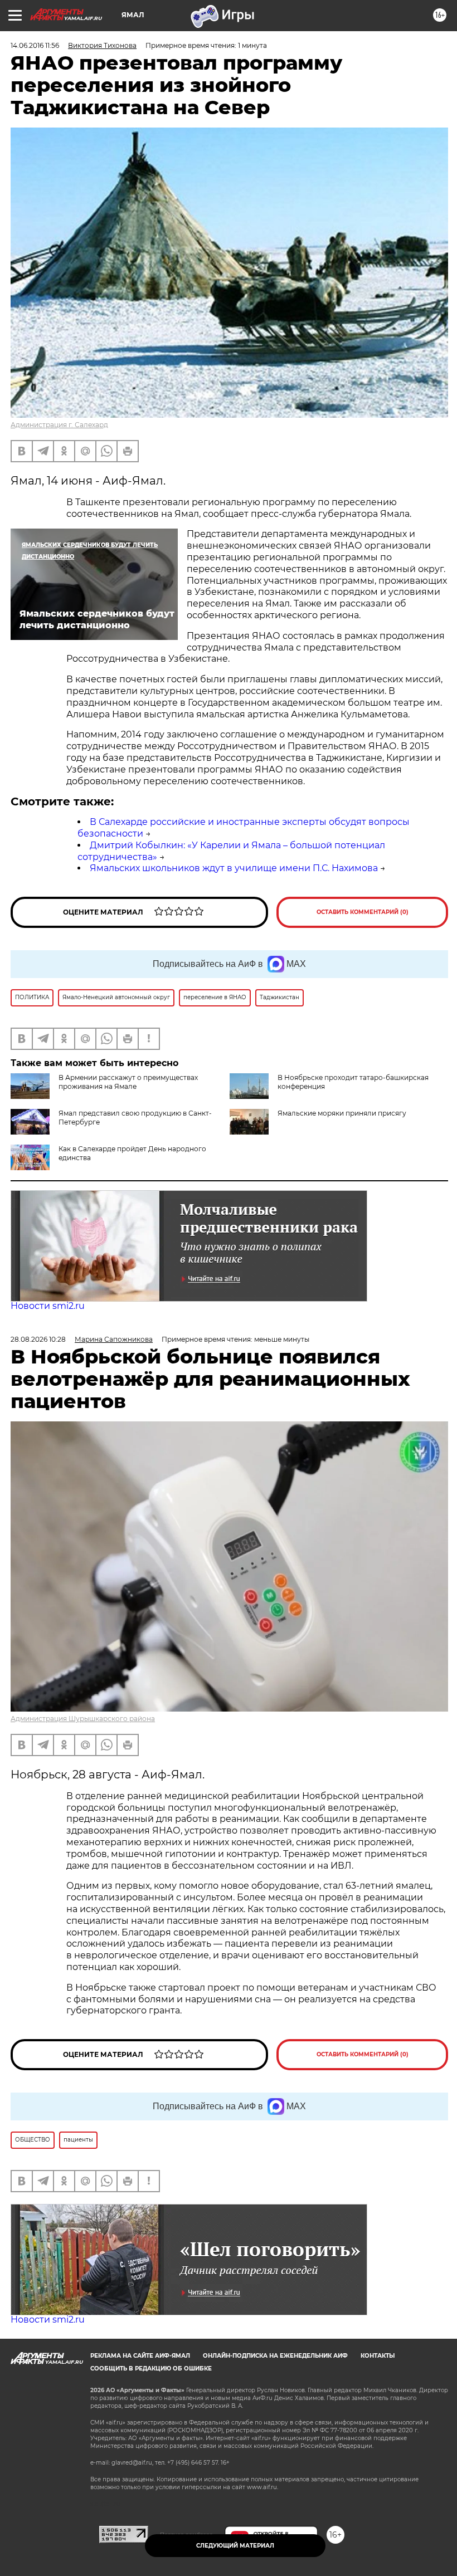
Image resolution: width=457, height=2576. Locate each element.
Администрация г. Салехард (59, 425)
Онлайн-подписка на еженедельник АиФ (275, 2356)
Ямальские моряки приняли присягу (342, 1113)
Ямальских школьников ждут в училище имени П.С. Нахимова (234, 868)
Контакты (378, 2356)
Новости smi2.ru (48, 1306)
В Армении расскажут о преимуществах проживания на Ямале (128, 1082)
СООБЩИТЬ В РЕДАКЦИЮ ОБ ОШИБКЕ (151, 2369)
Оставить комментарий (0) (363, 912)
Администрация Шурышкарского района (83, 1719)
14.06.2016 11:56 (35, 45)
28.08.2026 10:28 (38, 1339)
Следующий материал (235, 2546)
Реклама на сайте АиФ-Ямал (140, 2356)
